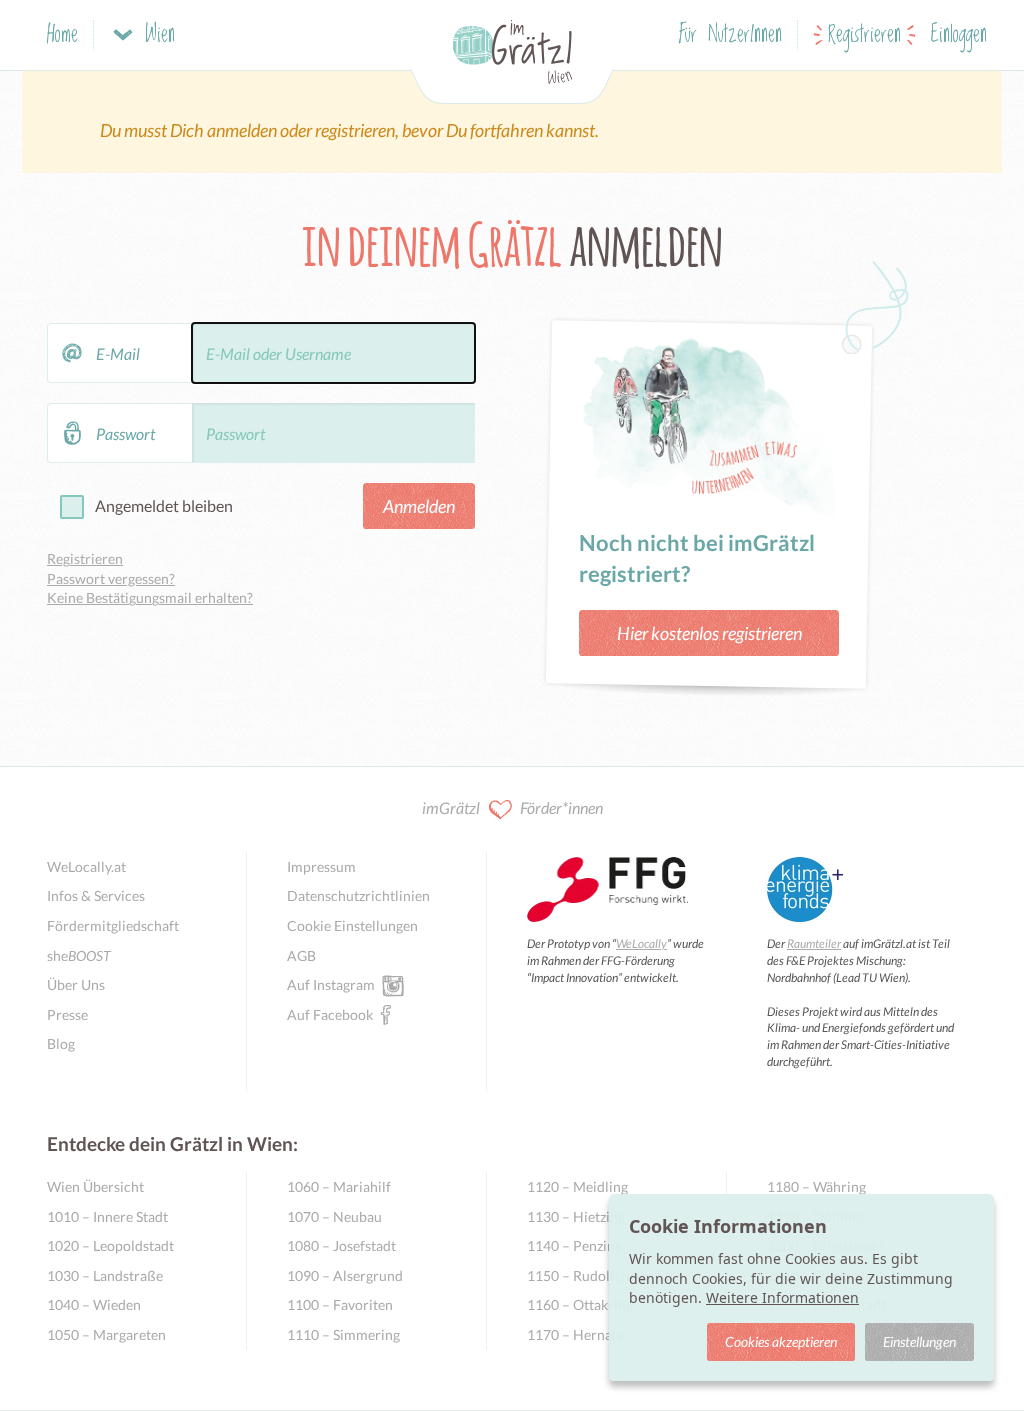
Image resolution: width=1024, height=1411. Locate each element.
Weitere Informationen (782, 1297)
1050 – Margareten (106, 1334)
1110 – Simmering (343, 1334)
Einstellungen (919, 1341)
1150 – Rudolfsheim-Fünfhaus (606, 1275)
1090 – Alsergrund (345, 1275)
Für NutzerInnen (730, 35)
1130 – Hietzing (576, 1216)
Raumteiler (814, 943)
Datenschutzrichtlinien (358, 895)
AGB (301, 955)
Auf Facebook (330, 1014)
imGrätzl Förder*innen (512, 807)
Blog (61, 1043)
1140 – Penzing (574, 1245)
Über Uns (76, 984)
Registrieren (864, 35)
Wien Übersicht (95, 1186)
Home (62, 35)
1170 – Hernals (574, 1334)
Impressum (321, 866)
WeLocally (641, 943)
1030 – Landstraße (105, 1275)
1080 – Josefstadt (341, 1245)
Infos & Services (96, 895)
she (79, 955)
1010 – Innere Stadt (107, 1216)
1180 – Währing (816, 1186)
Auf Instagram (331, 984)
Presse (67, 1014)
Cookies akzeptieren (781, 1341)
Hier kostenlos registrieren (709, 633)
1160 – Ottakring (580, 1304)
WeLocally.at (86, 866)
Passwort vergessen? (111, 578)
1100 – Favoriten (340, 1304)
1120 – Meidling (577, 1186)
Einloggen (959, 35)
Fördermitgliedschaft (113, 925)
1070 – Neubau (334, 1216)
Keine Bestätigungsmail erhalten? (150, 597)
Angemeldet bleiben (164, 505)
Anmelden (419, 506)
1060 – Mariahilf (339, 1186)
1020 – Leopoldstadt (110, 1245)
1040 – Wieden (94, 1304)
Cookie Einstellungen (352, 925)
